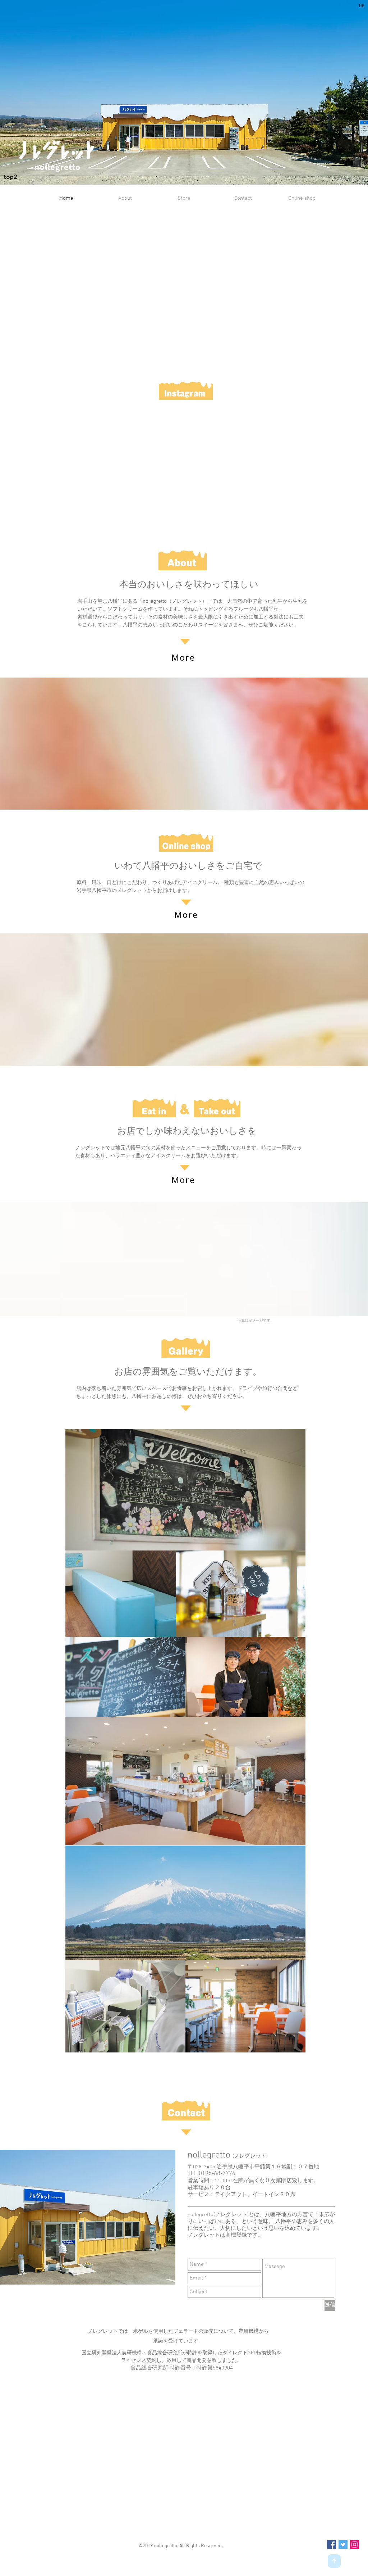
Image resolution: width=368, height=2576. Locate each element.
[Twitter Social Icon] (343, 2545)
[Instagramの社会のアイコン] (355, 2545)
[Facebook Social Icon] (332, 2545)
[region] (183, 658)
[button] (184, 92)
